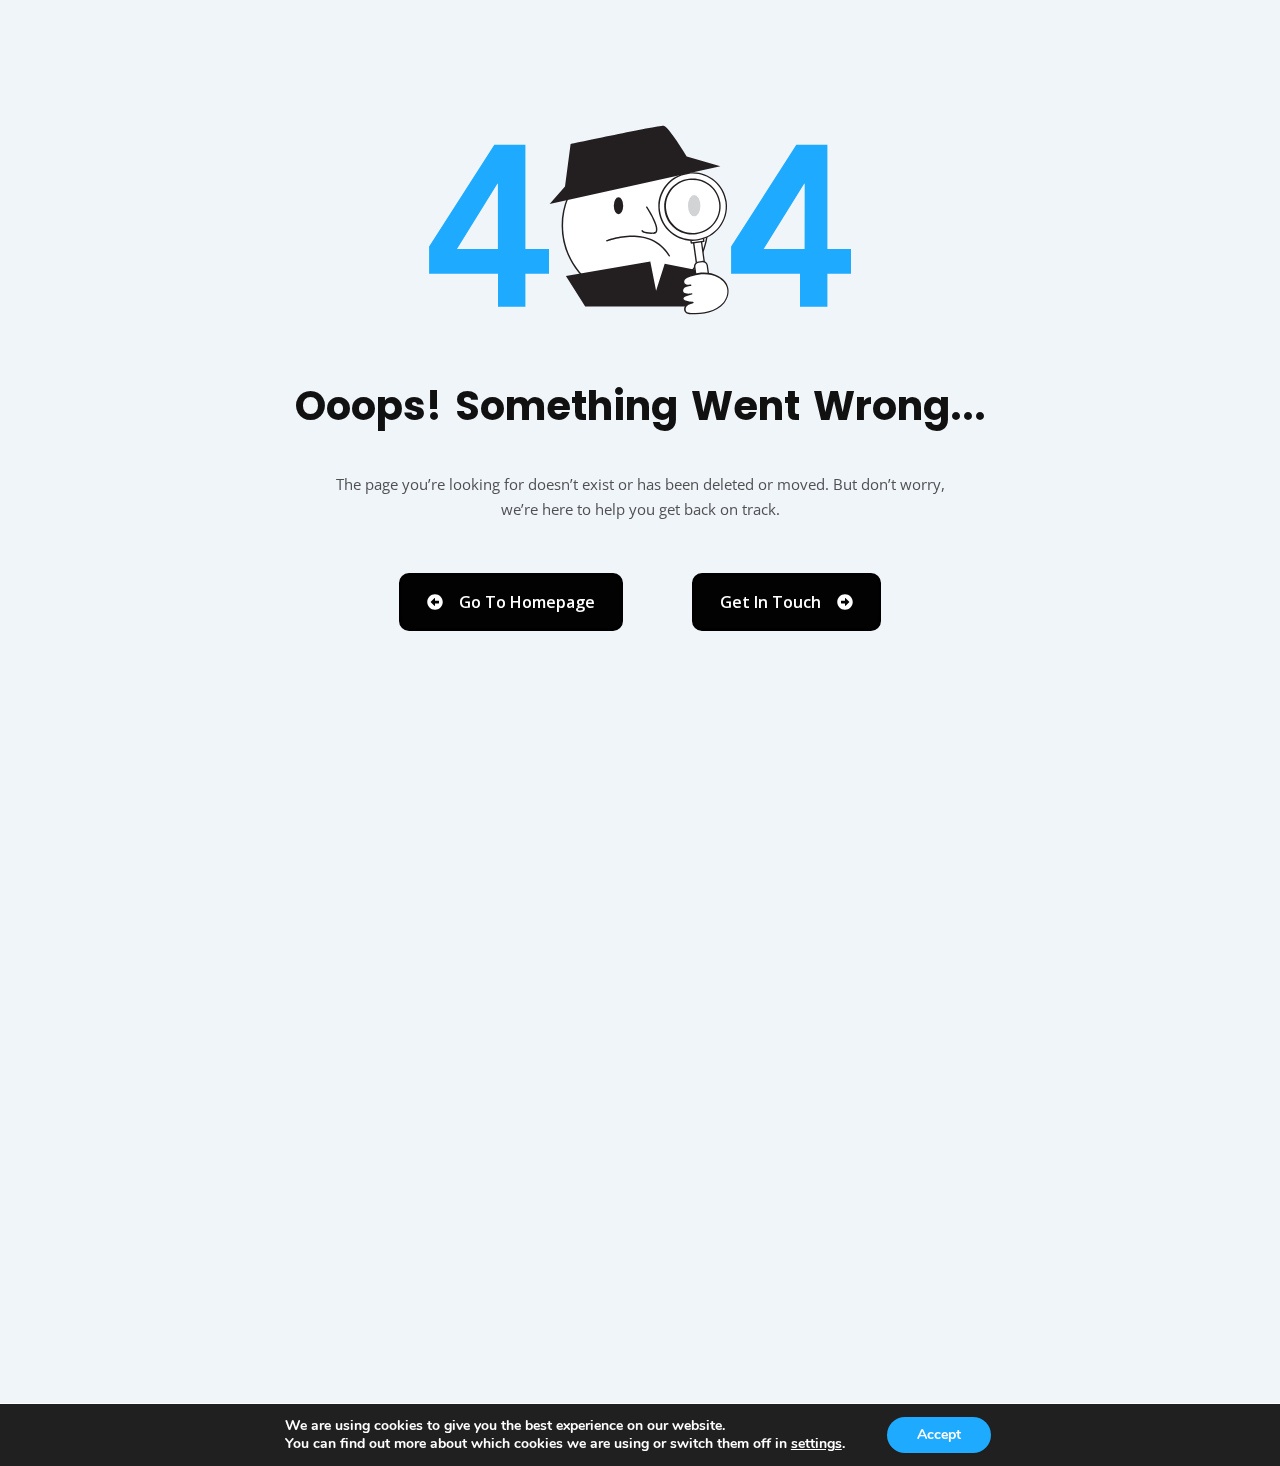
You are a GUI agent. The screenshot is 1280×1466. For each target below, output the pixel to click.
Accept (939, 1434)
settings (816, 1444)
